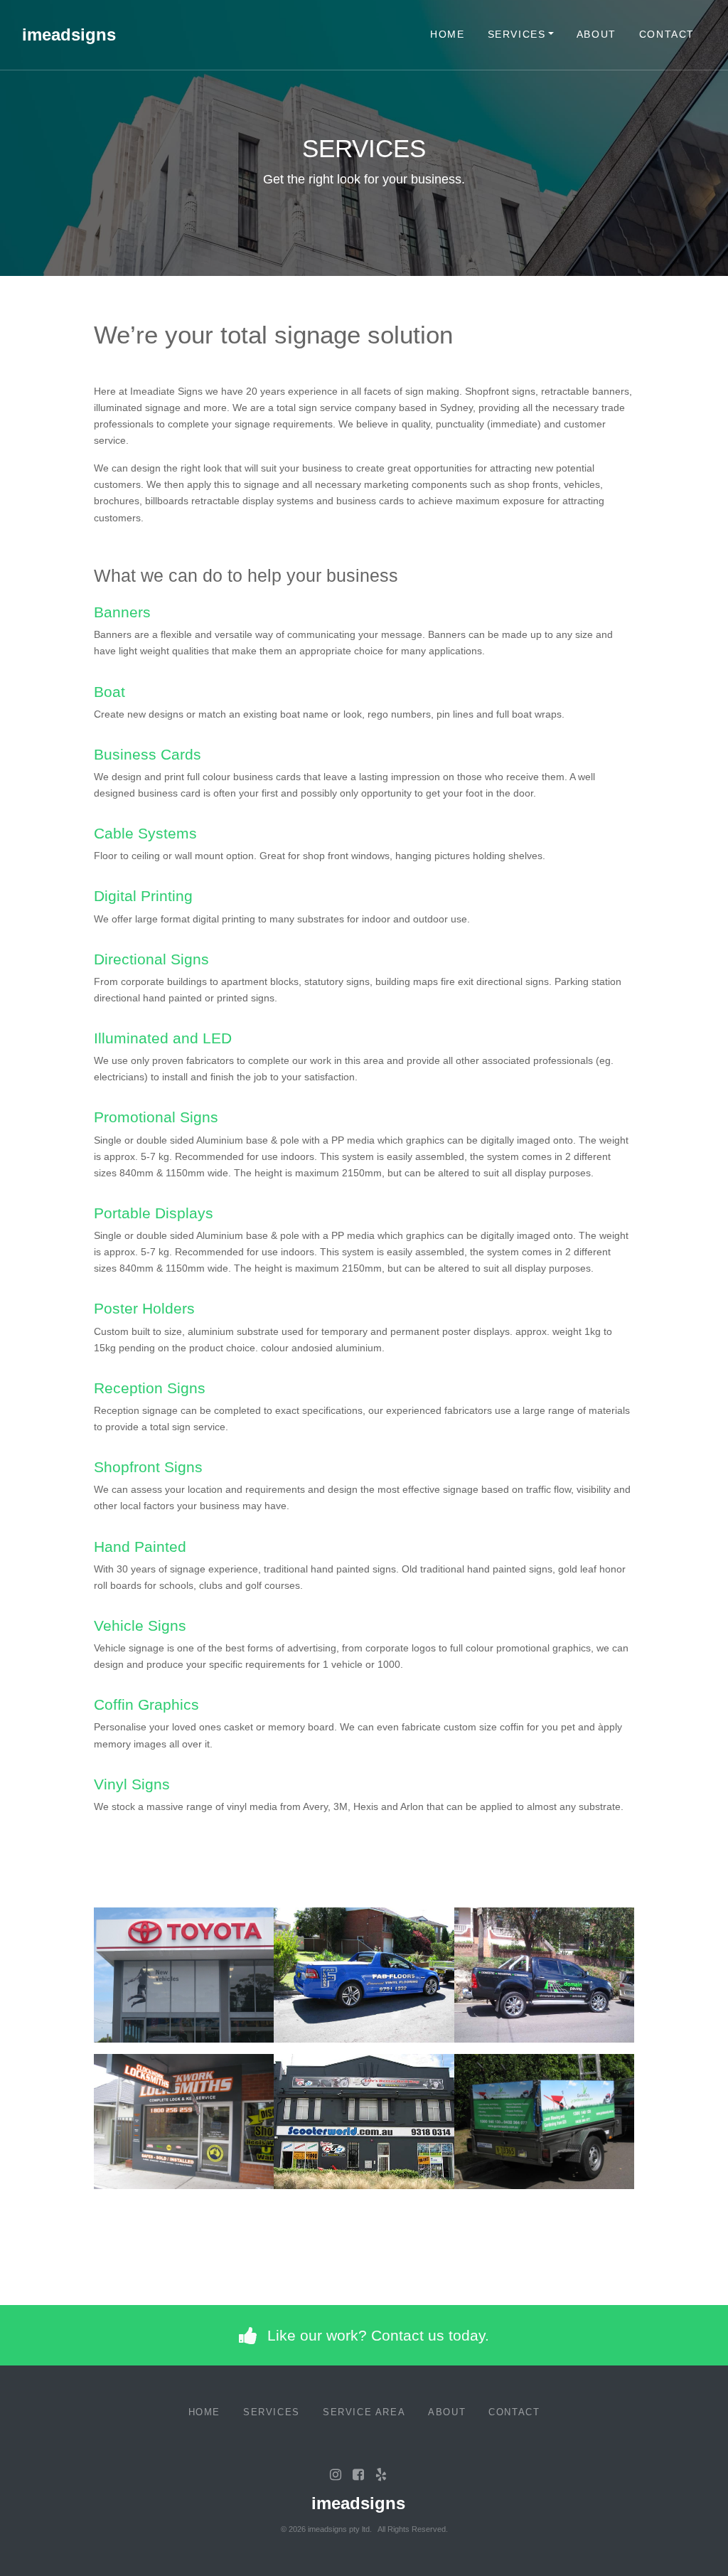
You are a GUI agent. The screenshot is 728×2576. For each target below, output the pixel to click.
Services (517, 34)
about (596, 34)
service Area (364, 2412)
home (447, 34)
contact (667, 34)
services (272, 2412)
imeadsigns (69, 34)
